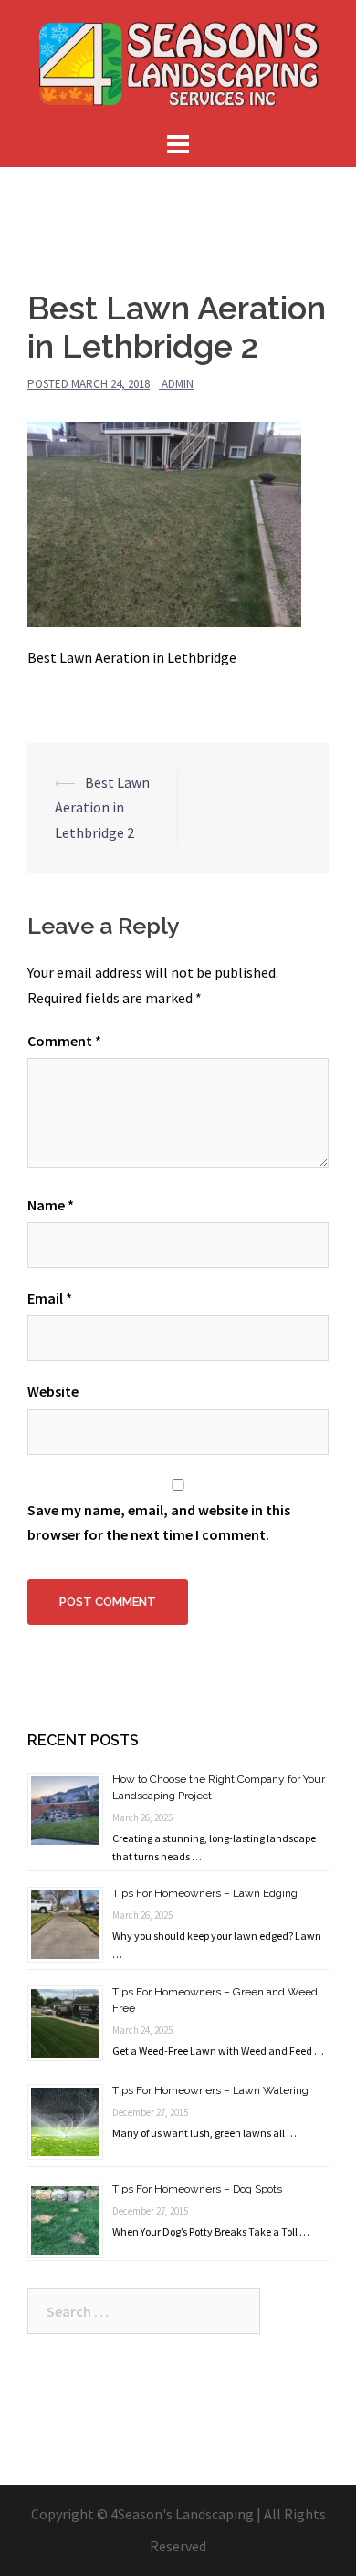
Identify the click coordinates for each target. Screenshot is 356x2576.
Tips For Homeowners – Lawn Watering (210, 2090)
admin (178, 384)
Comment (64, 1041)
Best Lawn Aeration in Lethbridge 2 (102, 807)
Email (50, 1298)
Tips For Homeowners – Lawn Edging (205, 1893)
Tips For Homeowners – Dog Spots (197, 2189)
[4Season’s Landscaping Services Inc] (178, 62)
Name (51, 1205)
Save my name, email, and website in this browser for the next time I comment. (159, 1522)
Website (53, 1391)
